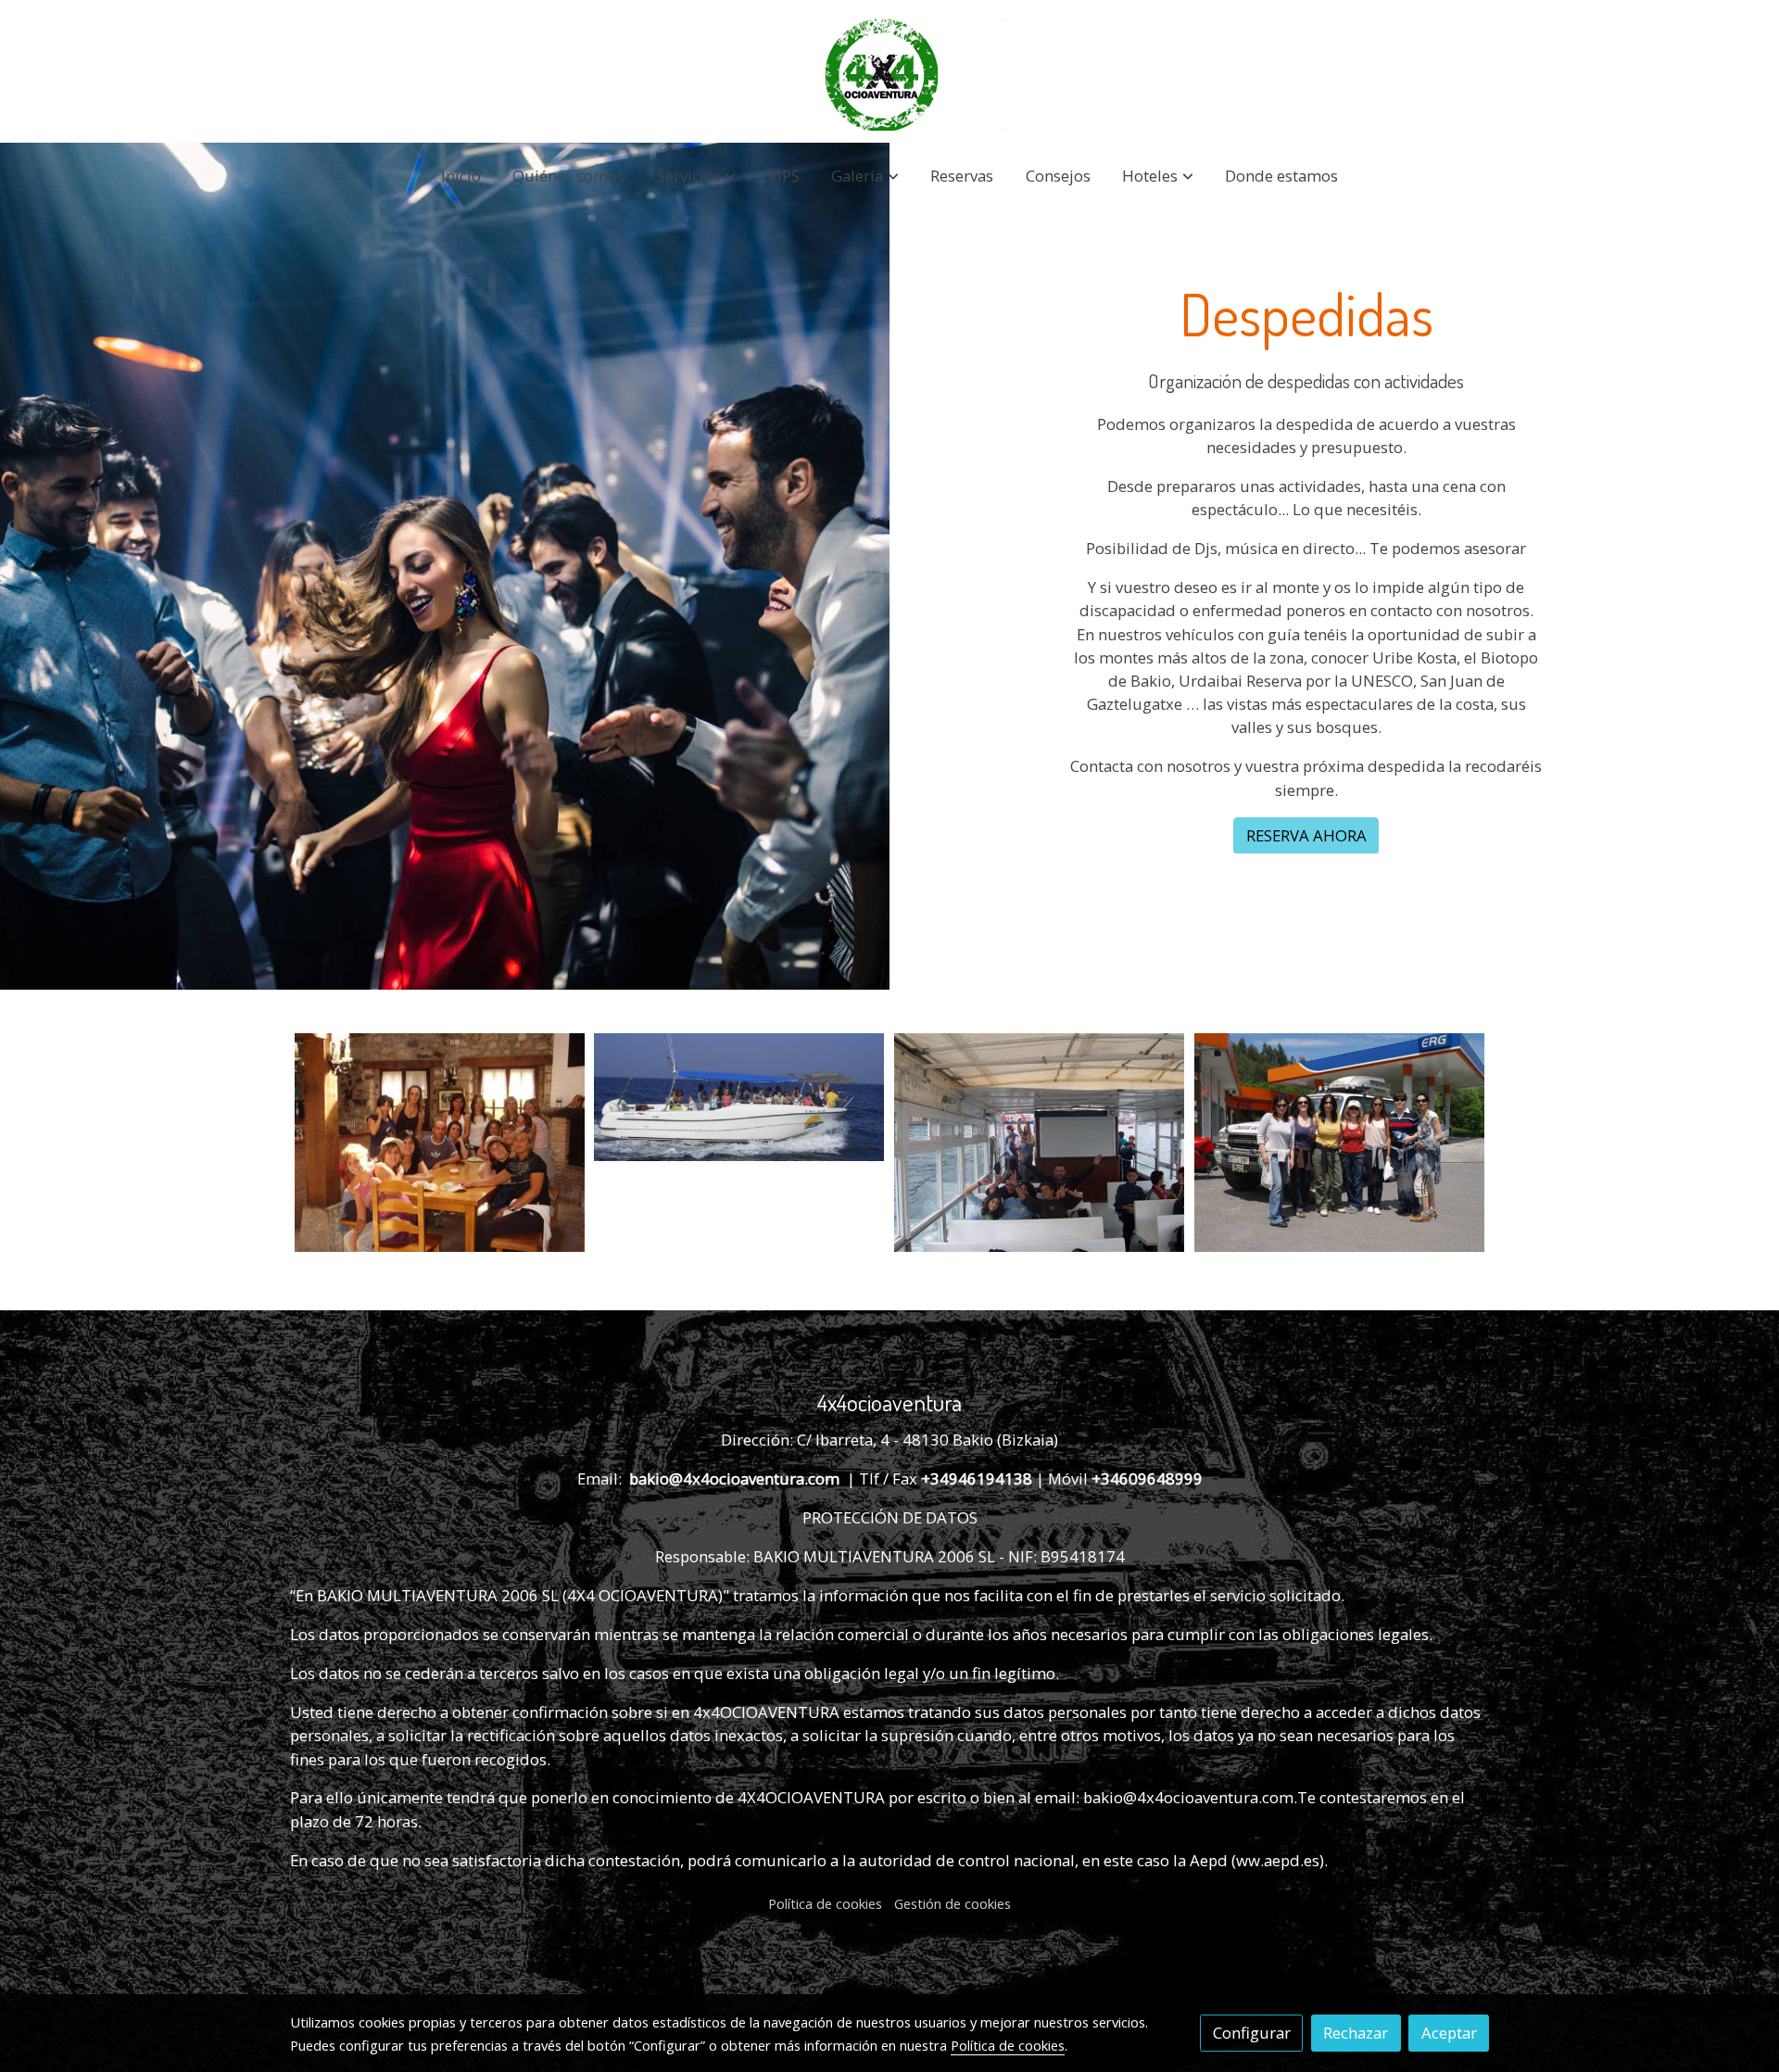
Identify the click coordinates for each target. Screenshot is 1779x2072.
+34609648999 (1147, 1478)
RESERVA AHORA (1306, 835)
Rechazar (1356, 2033)
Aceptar (1449, 2033)
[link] (889, 75)
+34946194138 (978, 1478)
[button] (696, 177)
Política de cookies (825, 1903)
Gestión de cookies (953, 1903)
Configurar (1252, 2033)
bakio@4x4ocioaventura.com (736, 1478)
